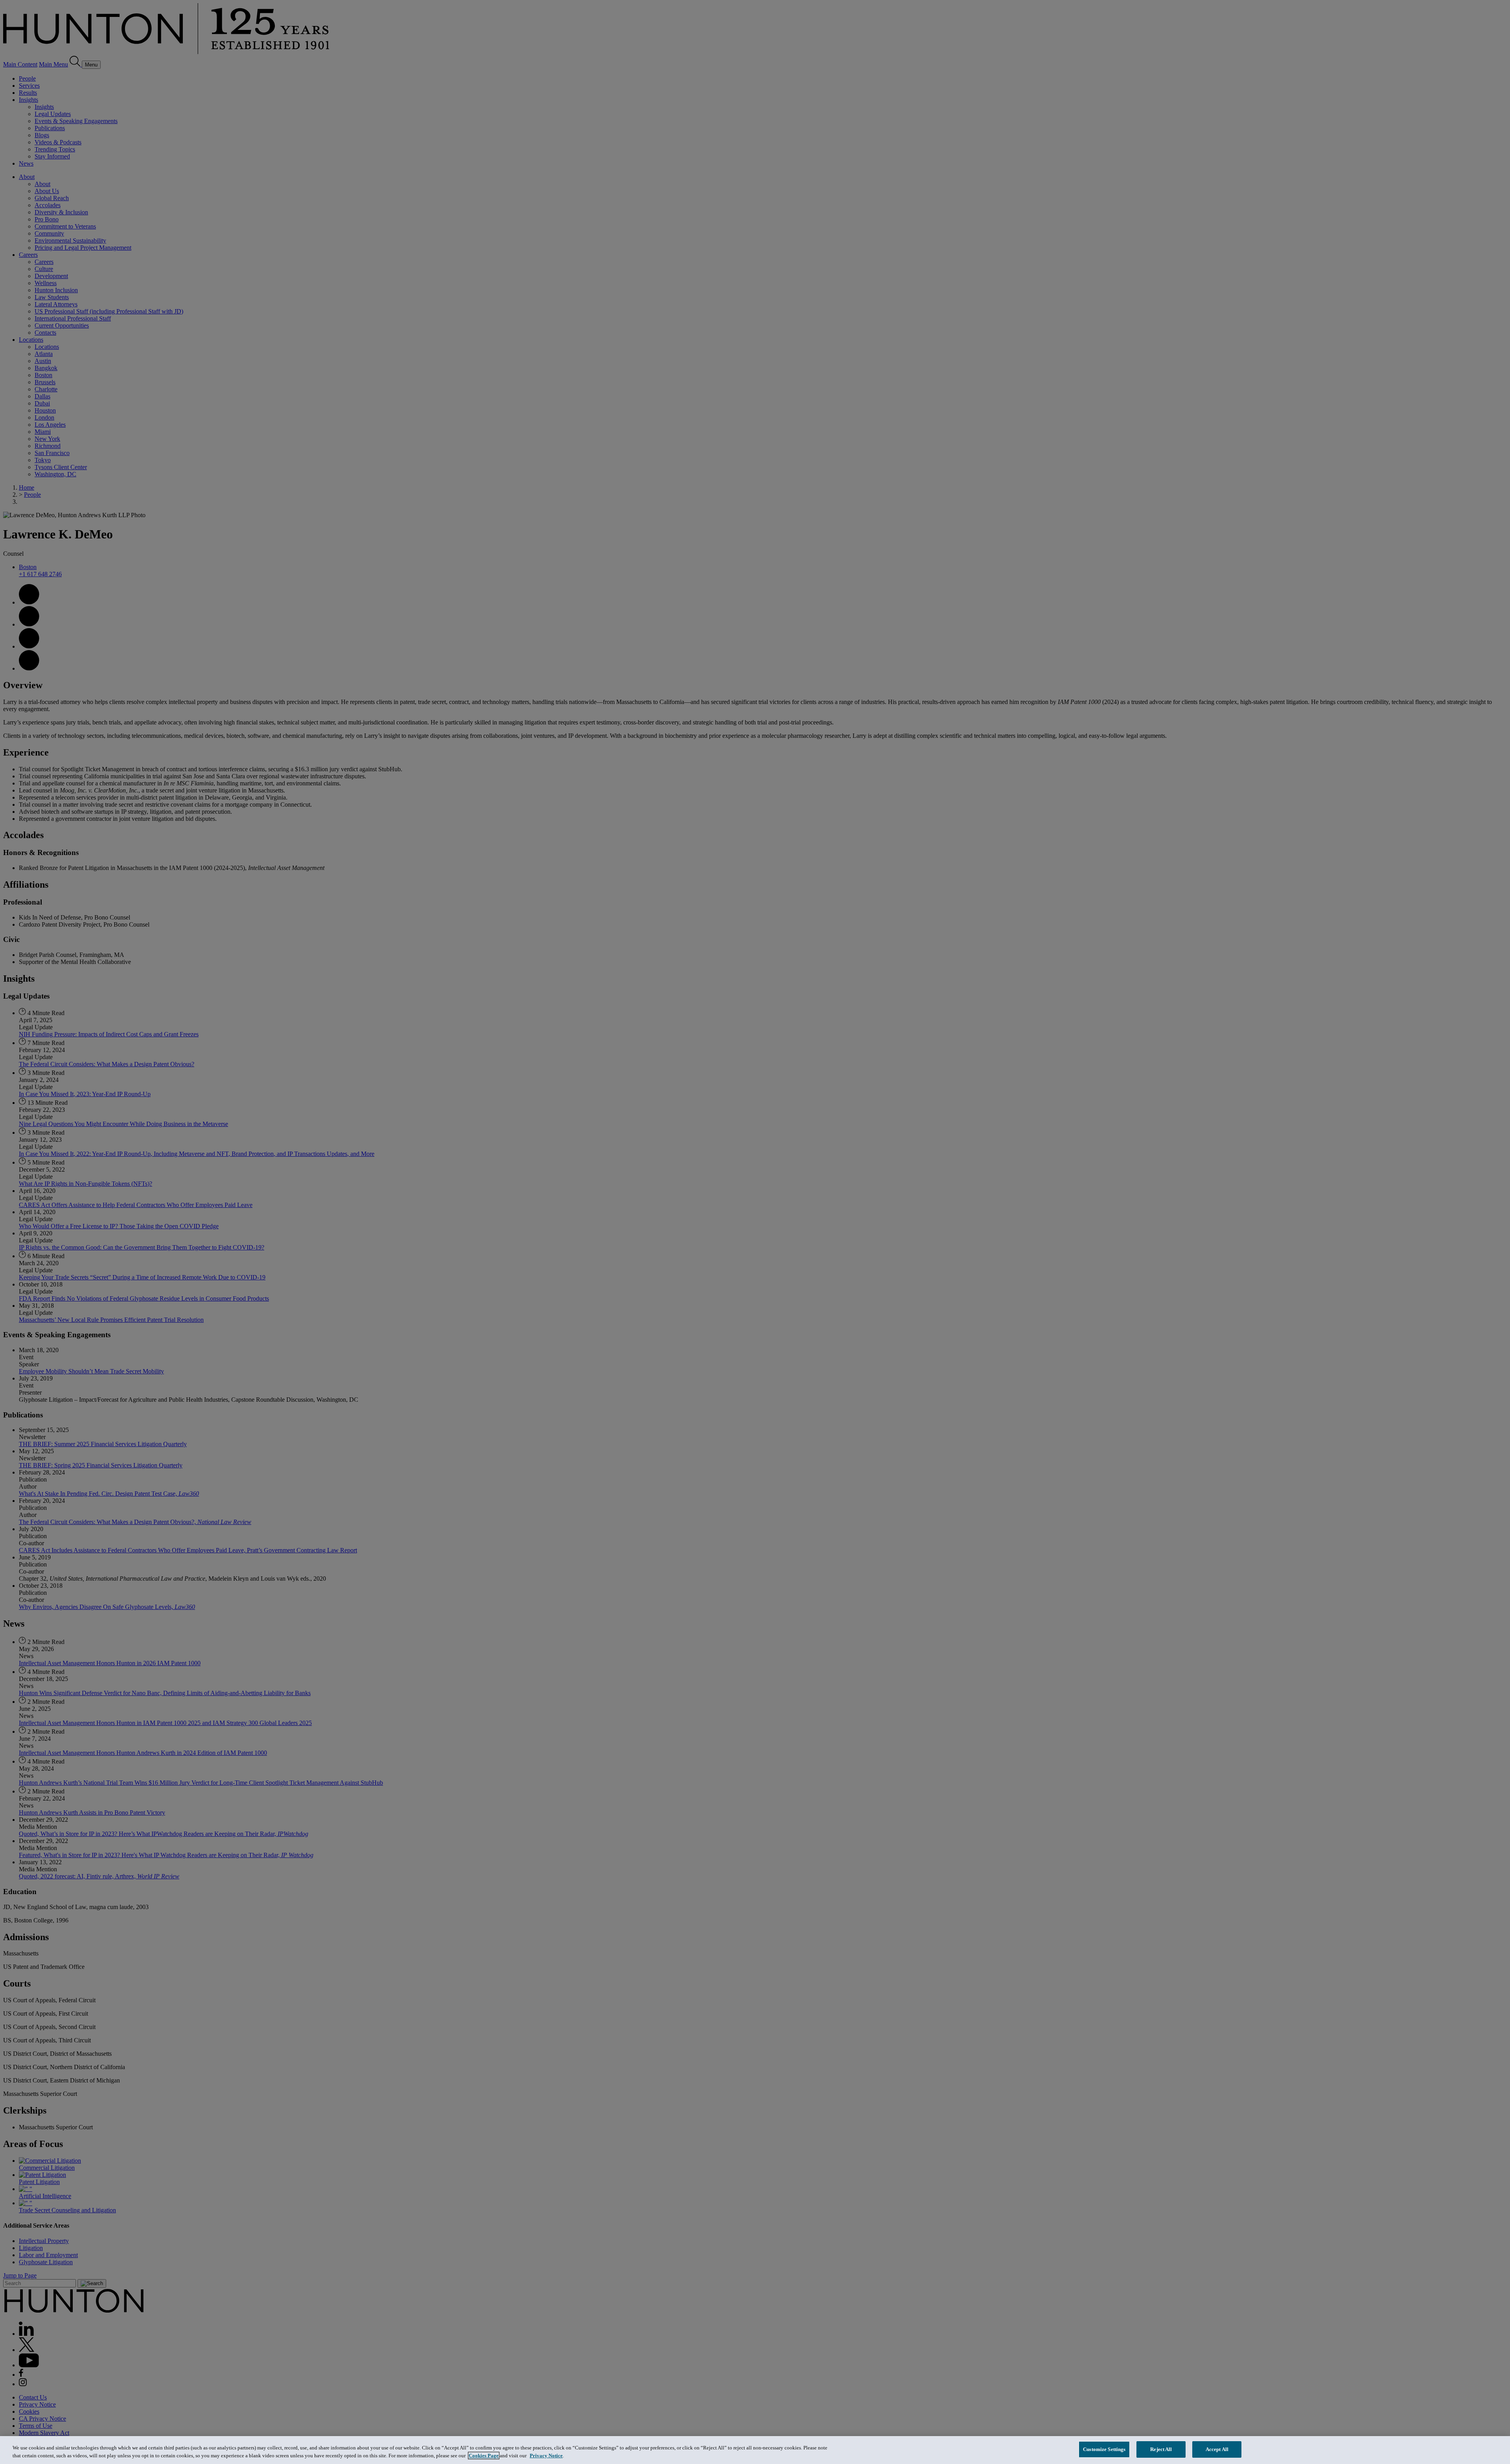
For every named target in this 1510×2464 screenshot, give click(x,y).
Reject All (1161, 2449)
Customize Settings (1104, 2449)
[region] (755, 2450)
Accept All (1217, 2449)
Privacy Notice (546, 2456)
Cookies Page (484, 2456)
